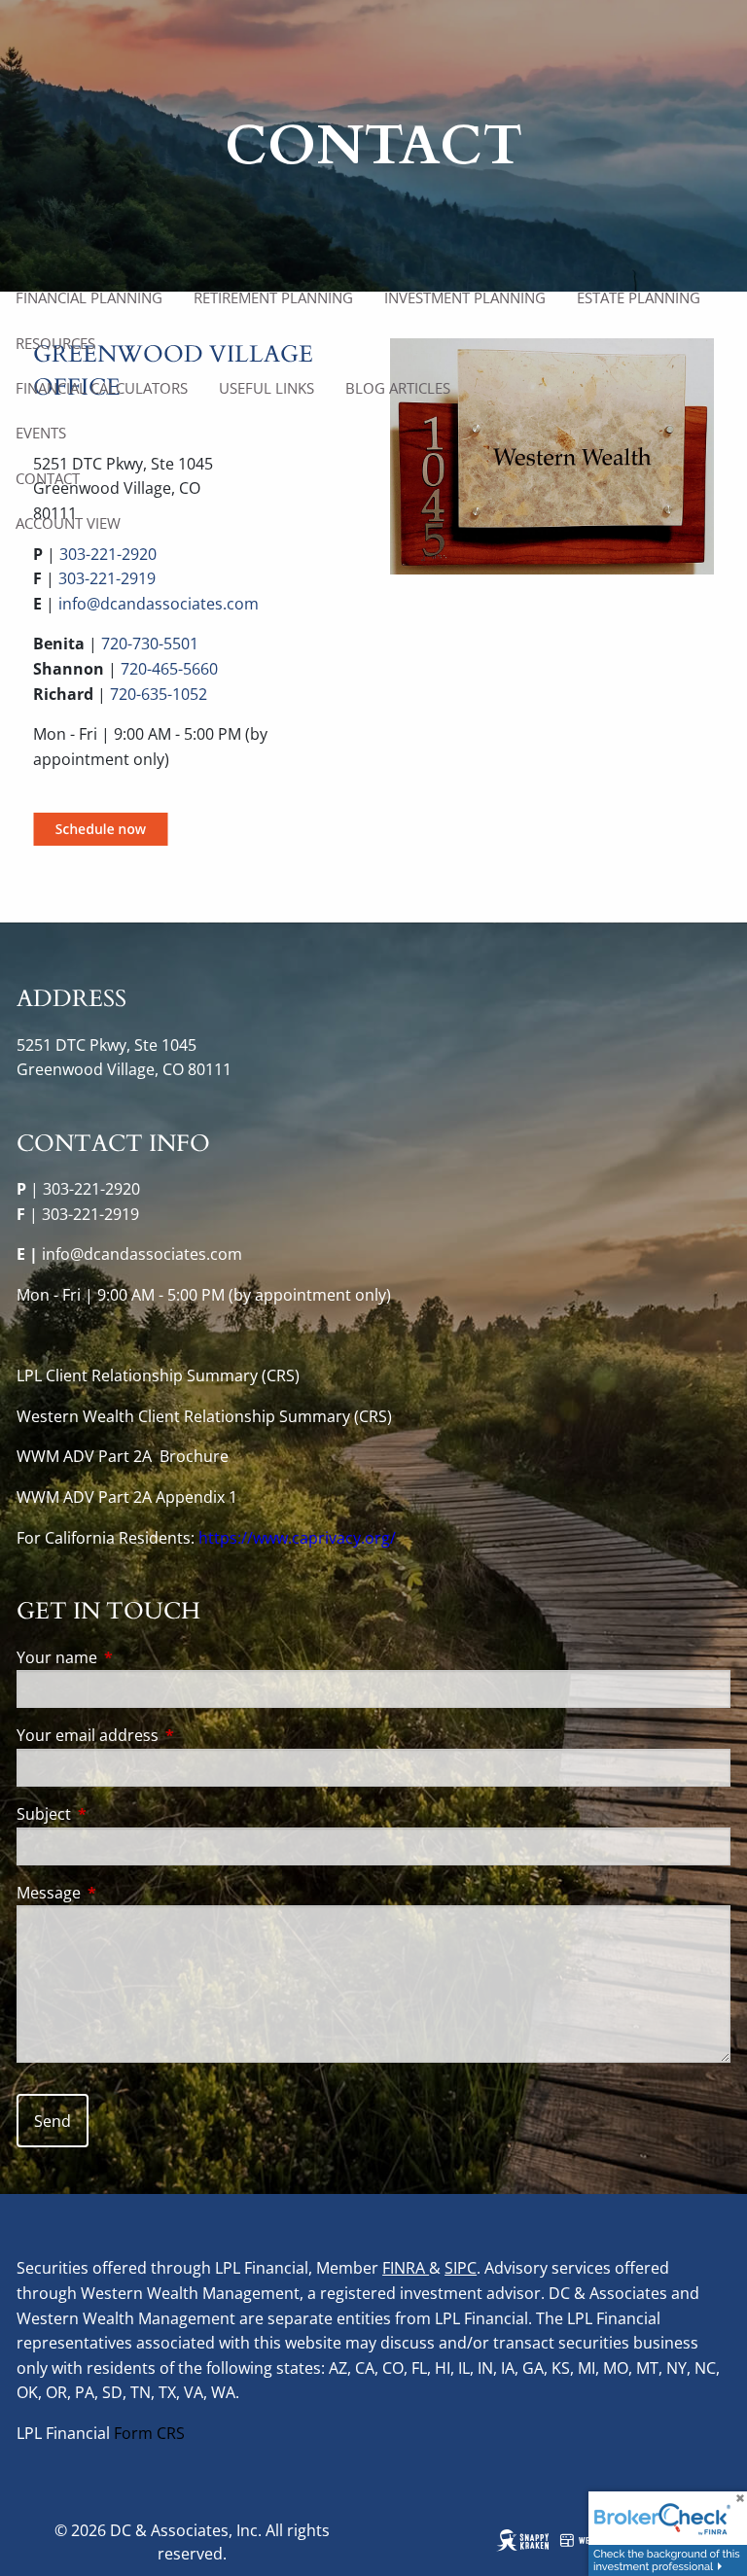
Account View (68, 523)
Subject (122, 1814)
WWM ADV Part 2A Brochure (124, 1456)
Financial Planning (89, 297)
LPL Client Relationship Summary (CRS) (160, 1375)
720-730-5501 (150, 644)
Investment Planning (465, 297)
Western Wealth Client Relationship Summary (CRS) (204, 1416)
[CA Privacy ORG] (196, 1538)
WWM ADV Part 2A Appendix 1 (127, 1497)
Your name (135, 1657)
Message (127, 1893)
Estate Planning (639, 297)
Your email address (166, 1735)
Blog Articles (398, 388)
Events (41, 433)
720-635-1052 (159, 694)
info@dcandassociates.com (159, 604)
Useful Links (267, 388)
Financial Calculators (102, 388)
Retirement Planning (273, 297)
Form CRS (149, 2433)
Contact (48, 478)
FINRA (406, 2268)
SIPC (461, 2268)
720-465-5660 (169, 669)
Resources (55, 343)
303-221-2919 (107, 578)
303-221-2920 (108, 554)
